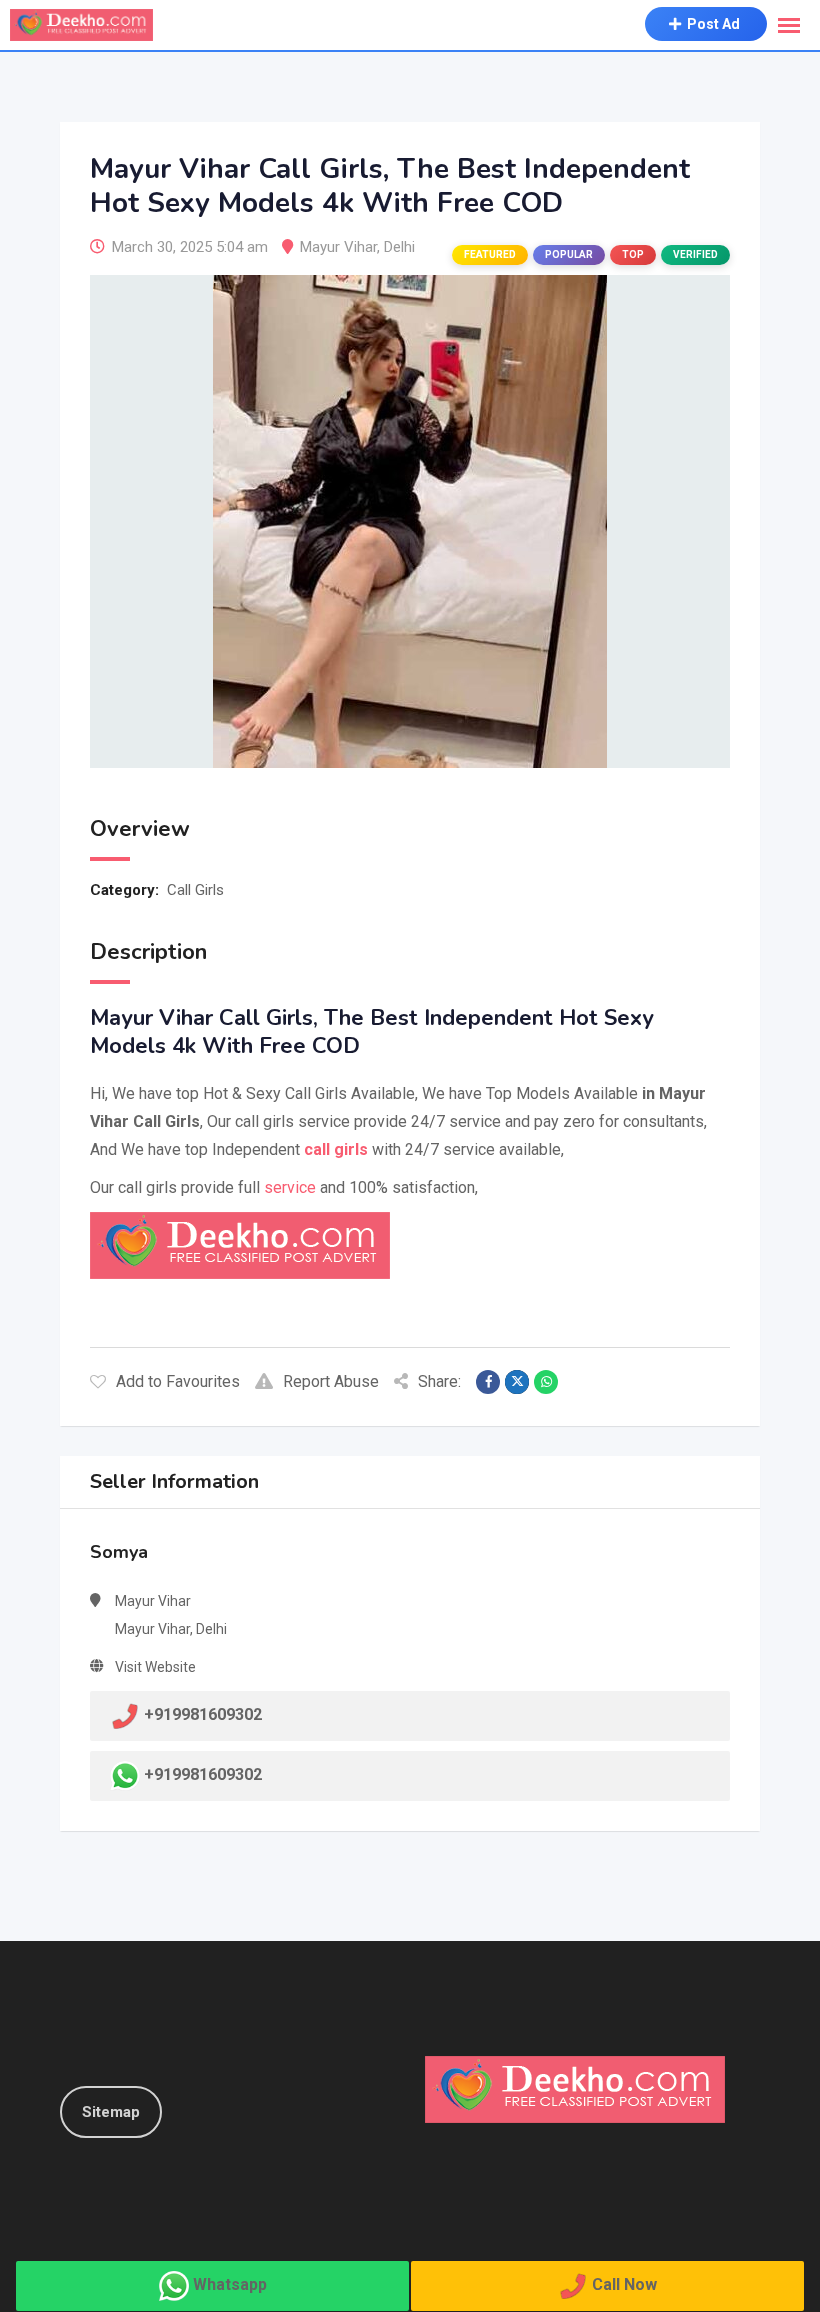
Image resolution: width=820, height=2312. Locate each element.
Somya (119, 1552)
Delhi (399, 247)
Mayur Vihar (338, 247)
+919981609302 (203, 1774)
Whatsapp (230, 2284)
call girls (336, 1149)
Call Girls (195, 890)
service (290, 1187)
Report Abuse (331, 1381)
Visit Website (155, 1667)
